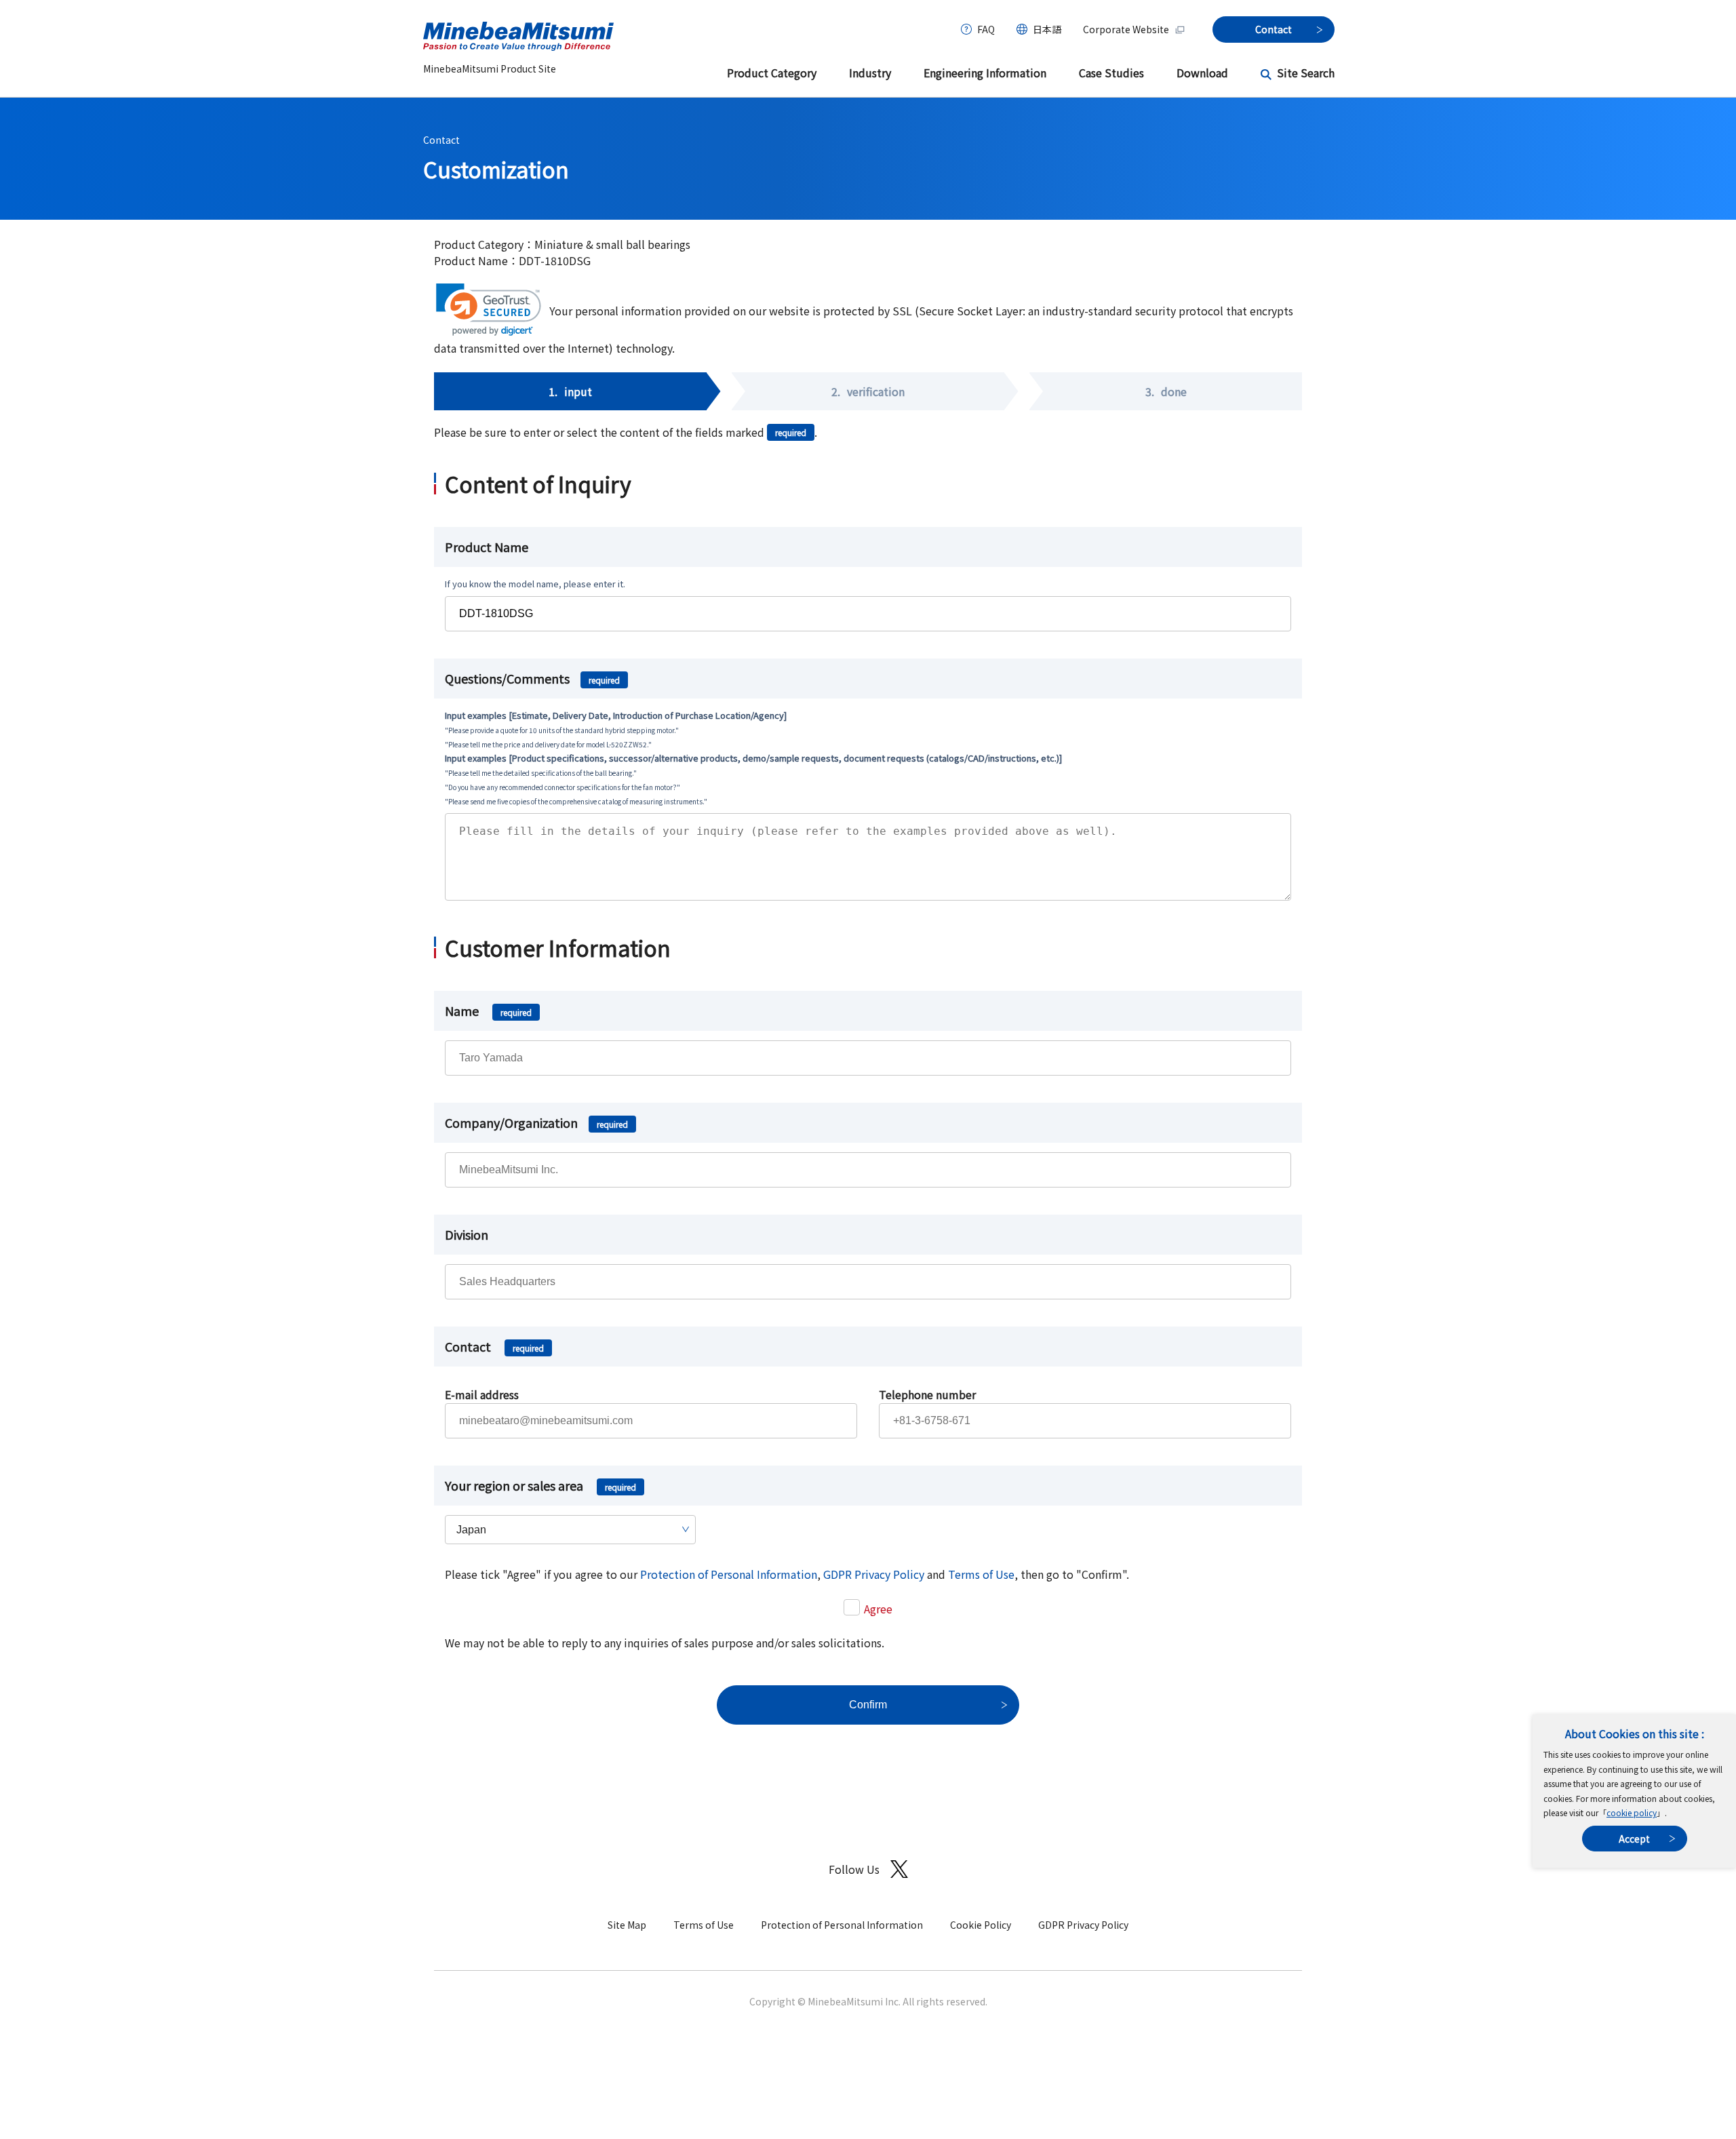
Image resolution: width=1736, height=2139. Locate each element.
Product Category (772, 73)
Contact (441, 140)
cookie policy (1632, 1812)
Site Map (627, 1925)
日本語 (1047, 29)
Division (467, 1234)
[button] (489, 310)
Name (488, 1010)
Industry (870, 73)
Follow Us (854, 1869)
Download (1202, 73)
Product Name (487, 547)
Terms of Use (981, 1574)
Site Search (1306, 73)
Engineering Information (985, 73)
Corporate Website (1126, 29)
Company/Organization (536, 1122)
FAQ (986, 29)
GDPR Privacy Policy (874, 1574)
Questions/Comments (532, 678)
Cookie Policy (981, 1925)
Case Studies (1111, 73)
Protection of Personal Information (729, 1574)
